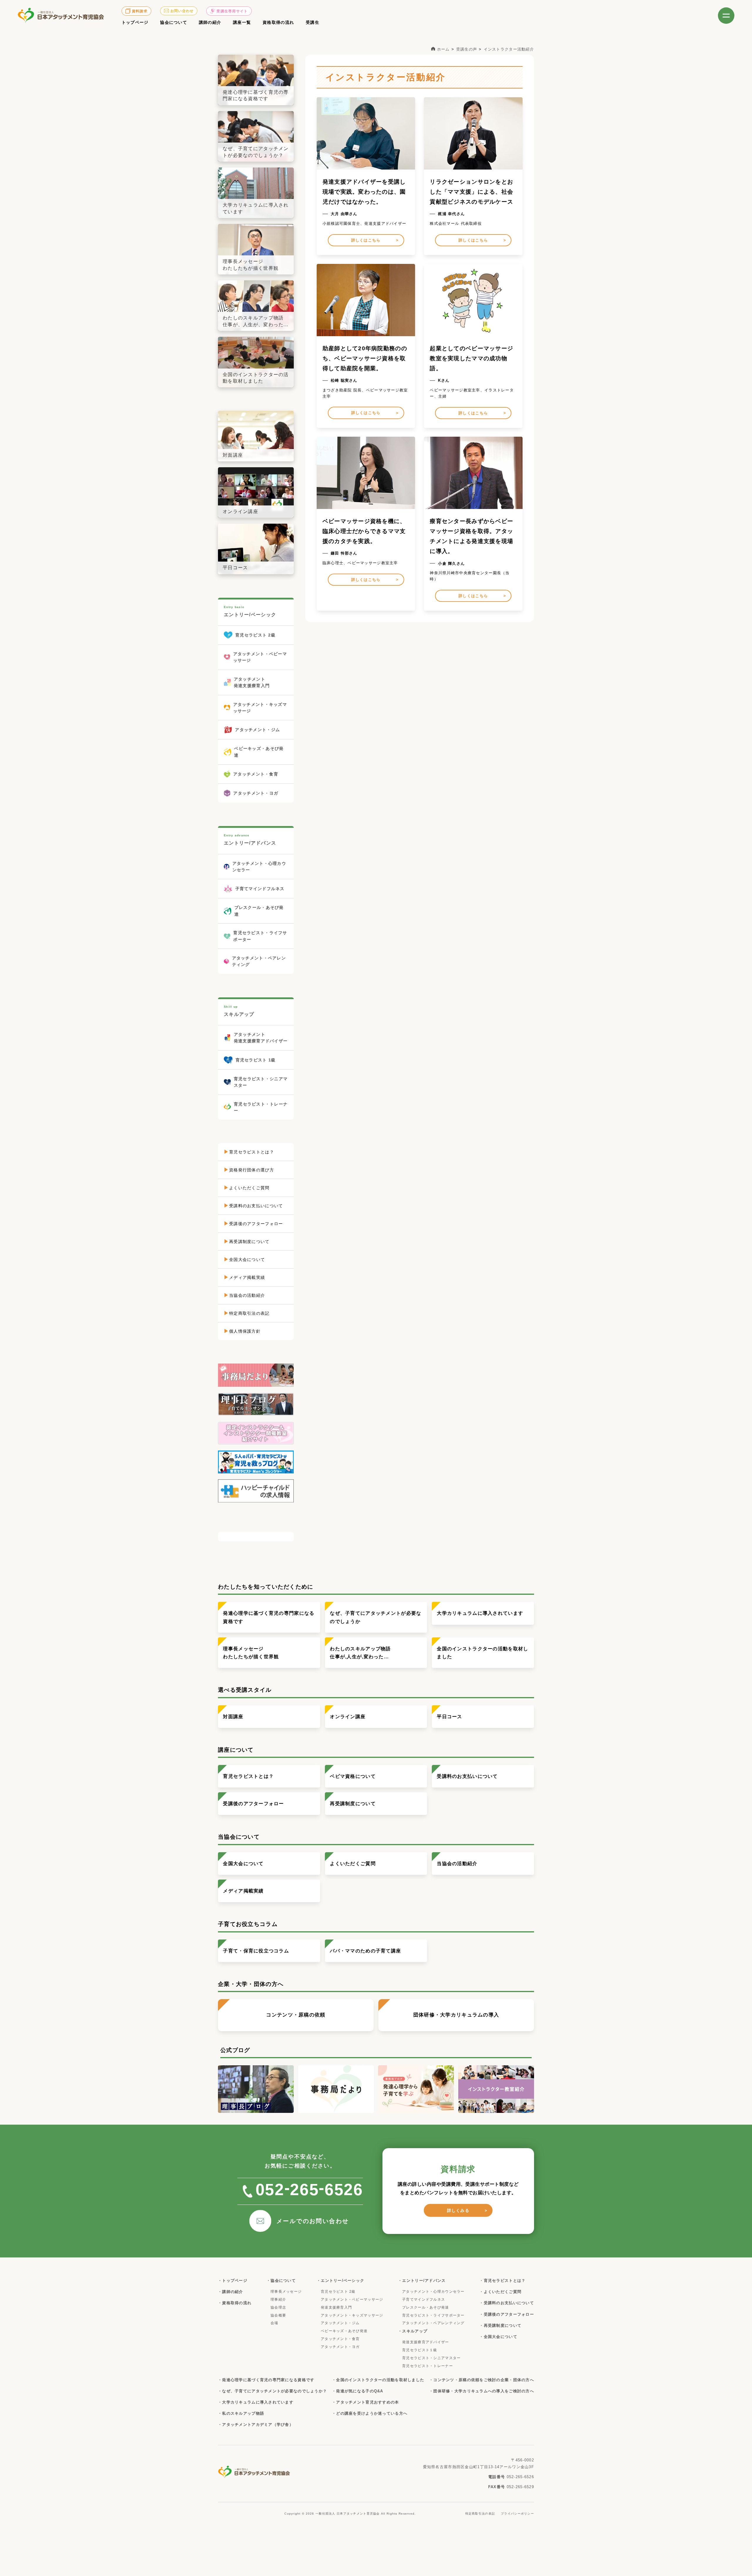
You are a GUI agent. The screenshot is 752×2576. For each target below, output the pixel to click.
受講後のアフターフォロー (253, 1804)
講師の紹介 (210, 22)
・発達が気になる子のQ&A (358, 2391)
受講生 (313, 22)
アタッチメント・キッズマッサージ (352, 2315)
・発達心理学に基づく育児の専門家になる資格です (266, 2380)
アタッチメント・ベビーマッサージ (352, 2299)
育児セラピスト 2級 (338, 2292)
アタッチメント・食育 (340, 2339)
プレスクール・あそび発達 (425, 2307)
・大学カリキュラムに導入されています (256, 2402)
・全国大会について (498, 2337)
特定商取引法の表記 (480, 2514)
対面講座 (233, 1717)
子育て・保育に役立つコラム (256, 1951)
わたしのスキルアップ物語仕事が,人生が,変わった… (360, 1653)
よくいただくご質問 (353, 1864)
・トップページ (233, 2281)
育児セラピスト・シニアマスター (431, 2358)
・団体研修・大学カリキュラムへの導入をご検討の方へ (482, 2391)
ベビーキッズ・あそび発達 (344, 2331)
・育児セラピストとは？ (502, 2281)
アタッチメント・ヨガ (340, 2347)
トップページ (135, 22)
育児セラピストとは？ (248, 1776)
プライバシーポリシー (517, 2514)
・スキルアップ (413, 2331)
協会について (174, 22)
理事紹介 (278, 2299)
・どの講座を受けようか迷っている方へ (370, 2413)
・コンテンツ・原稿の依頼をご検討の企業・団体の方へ (482, 2380)
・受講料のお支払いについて (507, 2303)
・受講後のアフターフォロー (507, 2314)
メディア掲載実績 (243, 1891)
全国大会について (243, 1864)
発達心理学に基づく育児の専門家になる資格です (269, 1617)
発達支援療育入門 (336, 2307)
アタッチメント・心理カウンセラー (433, 2292)
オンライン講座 (348, 1717)
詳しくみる (458, 2210)
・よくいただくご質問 (500, 2292)
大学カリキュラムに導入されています (480, 1613)
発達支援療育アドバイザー (425, 2342)
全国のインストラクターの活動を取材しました (482, 1653)
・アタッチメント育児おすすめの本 (365, 2402)
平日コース (449, 1717)
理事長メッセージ (286, 2292)
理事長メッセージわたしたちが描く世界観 (251, 1653)
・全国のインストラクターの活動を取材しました (378, 2380)
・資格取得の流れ (235, 2303)
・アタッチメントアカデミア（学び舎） (256, 2425)
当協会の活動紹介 (457, 1864)
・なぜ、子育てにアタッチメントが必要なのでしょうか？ (272, 2391)
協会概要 (278, 2315)
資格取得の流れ (278, 22)
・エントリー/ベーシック (340, 2281)
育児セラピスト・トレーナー (428, 2366)
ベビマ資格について (353, 1776)
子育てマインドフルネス (424, 2299)
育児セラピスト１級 (420, 2350)
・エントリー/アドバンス (422, 2281)
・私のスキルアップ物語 (241, 2413)
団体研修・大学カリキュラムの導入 (456, 2015)
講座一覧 (242, 22)
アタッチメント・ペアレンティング (433, 2323)
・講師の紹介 (231, 2292)
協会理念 (278, 2307)
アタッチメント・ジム (340, 2323)
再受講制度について (353, 1804)
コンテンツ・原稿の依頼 (296, 2015)
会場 (275, 2323)
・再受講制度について (500, 2325)
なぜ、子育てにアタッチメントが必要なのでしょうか (376, 1617)
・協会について (281, 2281)
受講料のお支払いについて (467, 1776)
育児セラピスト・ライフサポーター (433, 2315)
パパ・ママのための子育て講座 (365, 1951)
